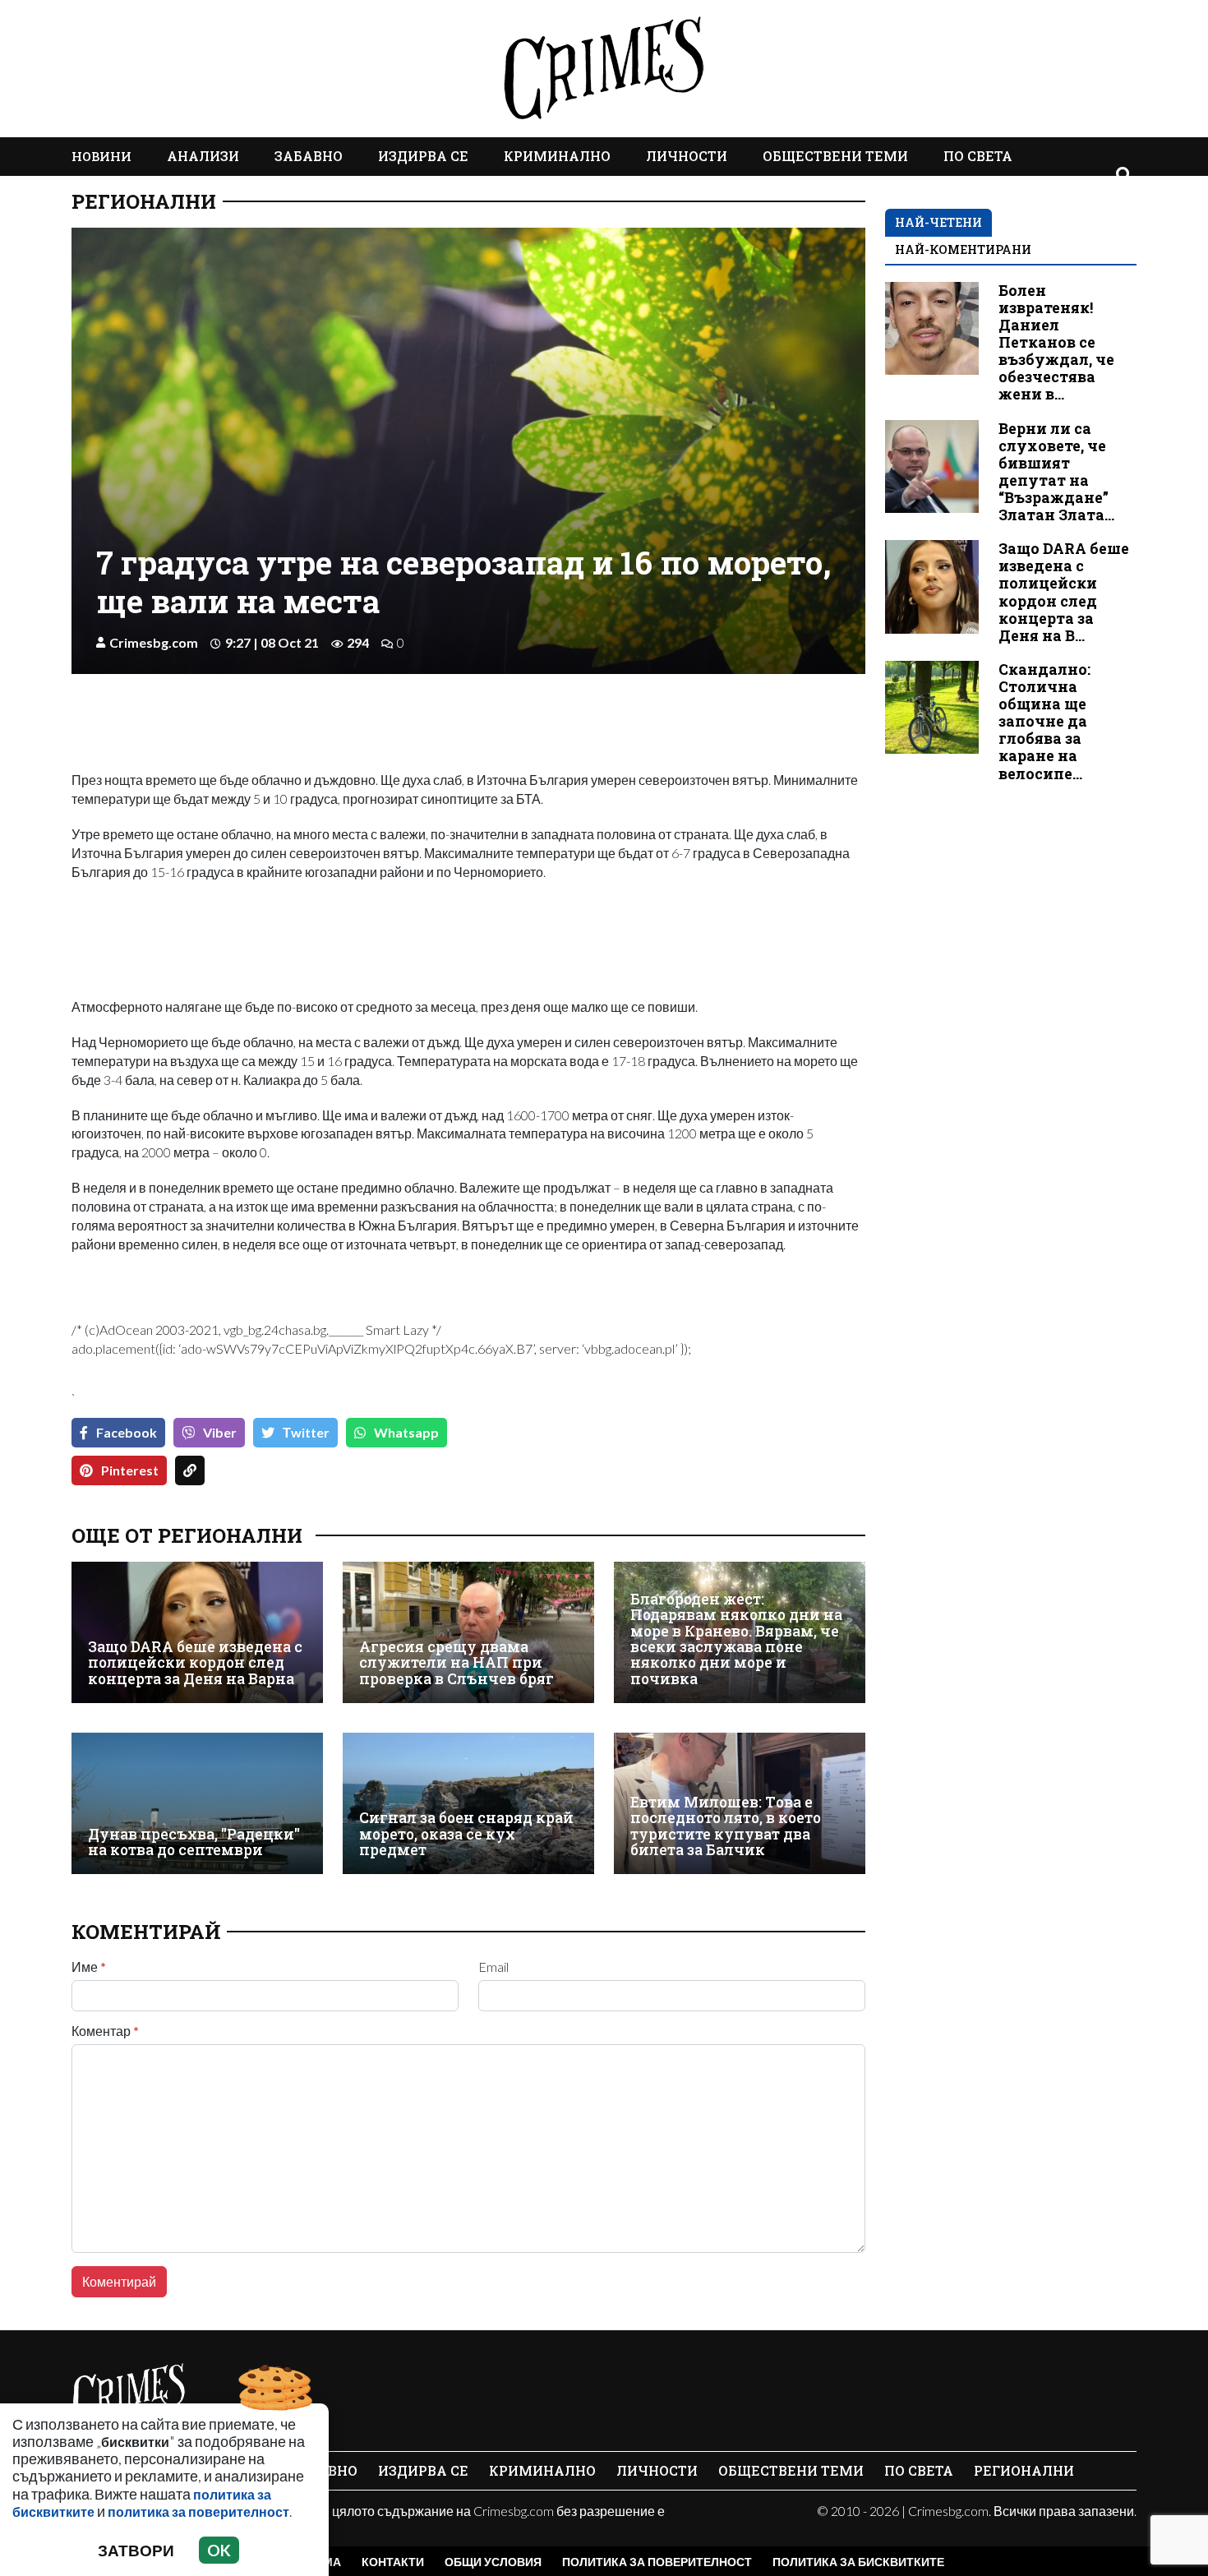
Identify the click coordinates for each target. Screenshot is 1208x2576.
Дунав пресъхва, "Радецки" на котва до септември (194, 1842)
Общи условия (493, 2562)
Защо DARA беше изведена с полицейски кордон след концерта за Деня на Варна (195, 1663)
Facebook (127, 1432)
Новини (101, 156)
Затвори (136, 2550)
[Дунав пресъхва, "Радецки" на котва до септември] (197, 1803)
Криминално (557, 156)
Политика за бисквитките (858, 2562)
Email (493, 1967)
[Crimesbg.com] (129, 2393)
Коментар (105, 2031)
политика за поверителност (198, 2511)
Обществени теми (835, 156)
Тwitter (306, 1432)
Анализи (203, 156)
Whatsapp (406, 1432)
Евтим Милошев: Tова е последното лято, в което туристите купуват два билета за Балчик (726, 1826)
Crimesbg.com (154, 642)
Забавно (309, 156)
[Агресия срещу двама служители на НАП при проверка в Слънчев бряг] (468, 1632)
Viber (220, 1432)
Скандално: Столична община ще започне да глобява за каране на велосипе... (1044, 722)
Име (89, 1967)
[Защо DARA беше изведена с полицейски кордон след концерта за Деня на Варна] (197, 1632)
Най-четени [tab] (938, 222)
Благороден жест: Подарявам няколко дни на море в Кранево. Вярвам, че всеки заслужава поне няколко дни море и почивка (736, 1639)
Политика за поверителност (657, 2562)
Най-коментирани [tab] (963, 249)
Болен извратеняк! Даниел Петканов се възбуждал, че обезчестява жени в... (1056, 343)
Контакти (393, 2562)
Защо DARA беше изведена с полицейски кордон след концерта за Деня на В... (1064, 592)
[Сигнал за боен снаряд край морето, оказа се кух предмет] (468, 1803)
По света (978, 156)
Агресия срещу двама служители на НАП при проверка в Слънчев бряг (456, 1663)
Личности (687, 156)
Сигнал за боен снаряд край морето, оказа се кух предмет (466, 1834)
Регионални (144, 201)
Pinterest (130, 1470)
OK (219, 2550)
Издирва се (423, 156)
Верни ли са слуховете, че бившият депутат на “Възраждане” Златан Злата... (1056, 472)
